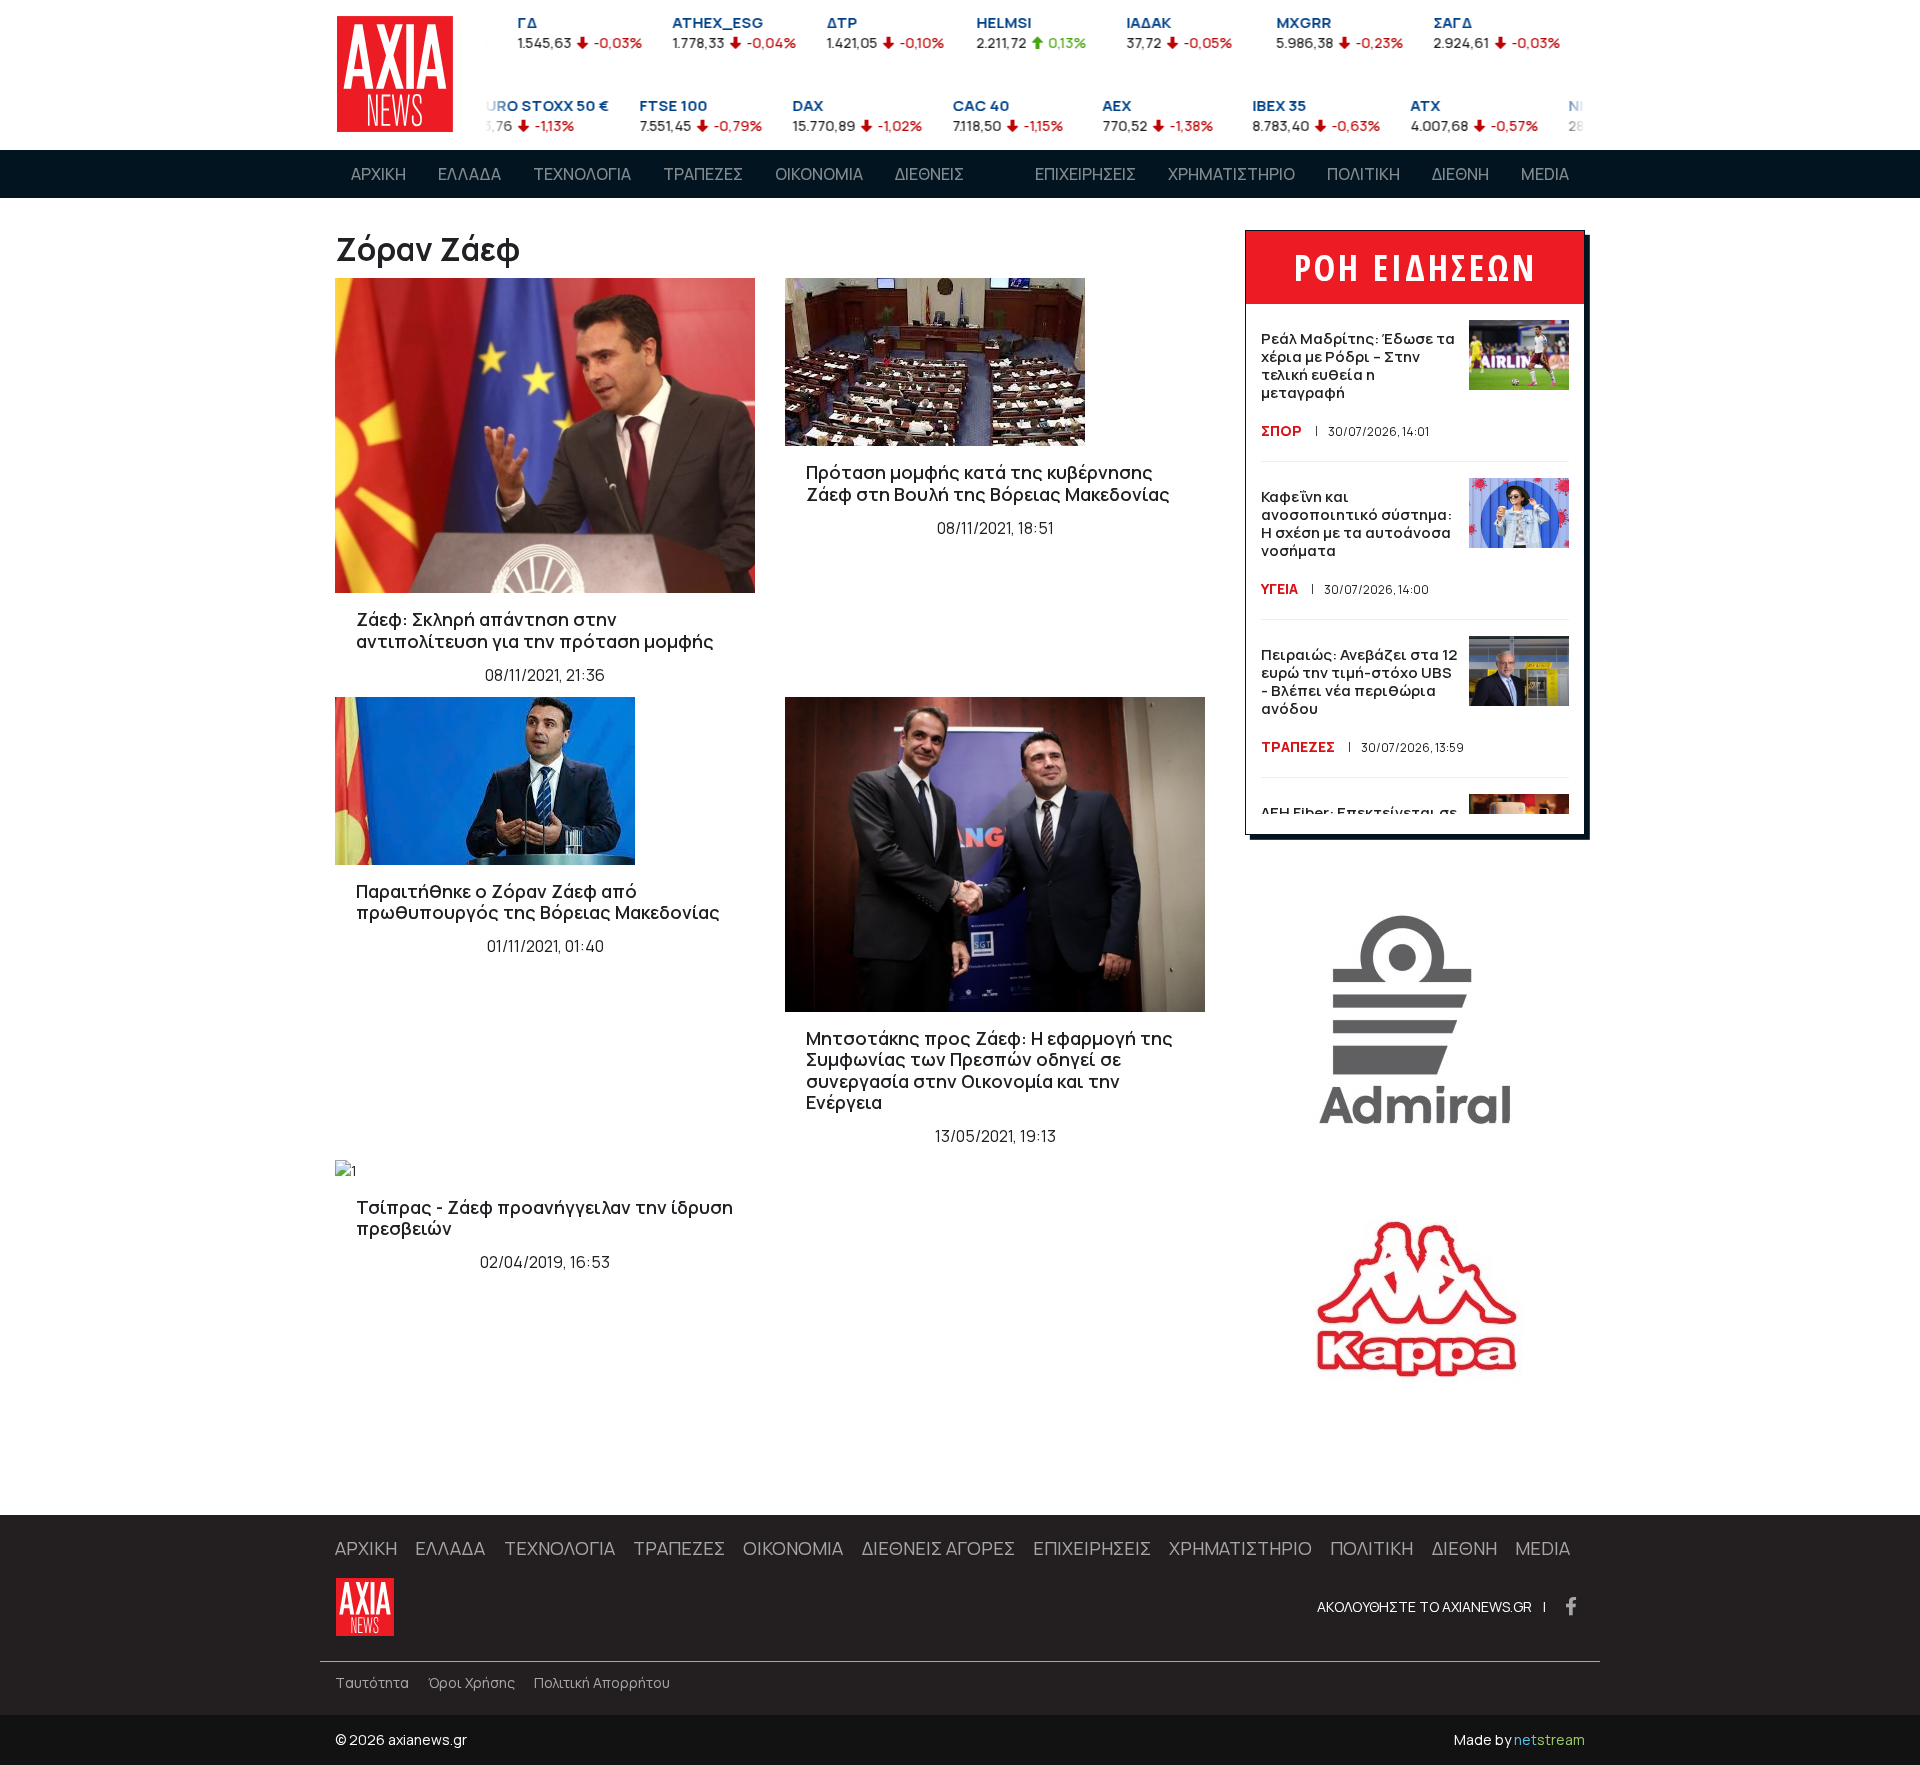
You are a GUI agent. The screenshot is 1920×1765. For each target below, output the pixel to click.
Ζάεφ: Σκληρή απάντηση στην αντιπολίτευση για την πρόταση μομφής (535, 630)
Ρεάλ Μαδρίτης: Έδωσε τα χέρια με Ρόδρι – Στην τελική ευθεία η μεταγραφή (1358, 365)
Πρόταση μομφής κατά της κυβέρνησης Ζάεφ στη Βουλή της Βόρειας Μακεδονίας (988, 483)
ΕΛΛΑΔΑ (469, 174)
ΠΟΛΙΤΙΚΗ (1363, 174)
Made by (1519, 1739)
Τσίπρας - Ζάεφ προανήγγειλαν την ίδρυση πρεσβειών (544, 1218)
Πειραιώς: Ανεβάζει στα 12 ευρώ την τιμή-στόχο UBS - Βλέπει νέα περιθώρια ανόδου (1359, 681)
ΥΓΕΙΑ (1279, 588)
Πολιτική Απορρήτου (602, 1682)
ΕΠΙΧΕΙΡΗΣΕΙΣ (1085, 174)
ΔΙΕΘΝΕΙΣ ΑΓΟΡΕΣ (929, 193)
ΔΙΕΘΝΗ (1460, 174)
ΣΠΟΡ (1281, 430)
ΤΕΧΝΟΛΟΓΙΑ (582, 174)
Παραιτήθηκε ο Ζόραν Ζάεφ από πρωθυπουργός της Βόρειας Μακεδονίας (538, 902)
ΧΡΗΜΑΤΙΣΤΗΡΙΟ (1231, 174)
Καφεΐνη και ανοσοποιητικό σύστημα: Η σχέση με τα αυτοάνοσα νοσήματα (1356, 523)
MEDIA (1545, 174)
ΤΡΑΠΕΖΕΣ (703, 174)
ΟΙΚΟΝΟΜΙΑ (819, 174)
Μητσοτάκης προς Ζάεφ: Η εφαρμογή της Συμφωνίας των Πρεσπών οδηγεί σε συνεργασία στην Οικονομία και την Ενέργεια (989, 1070)
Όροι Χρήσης (471, 1682)
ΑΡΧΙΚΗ (378, 174)
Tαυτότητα (372, 1682)
